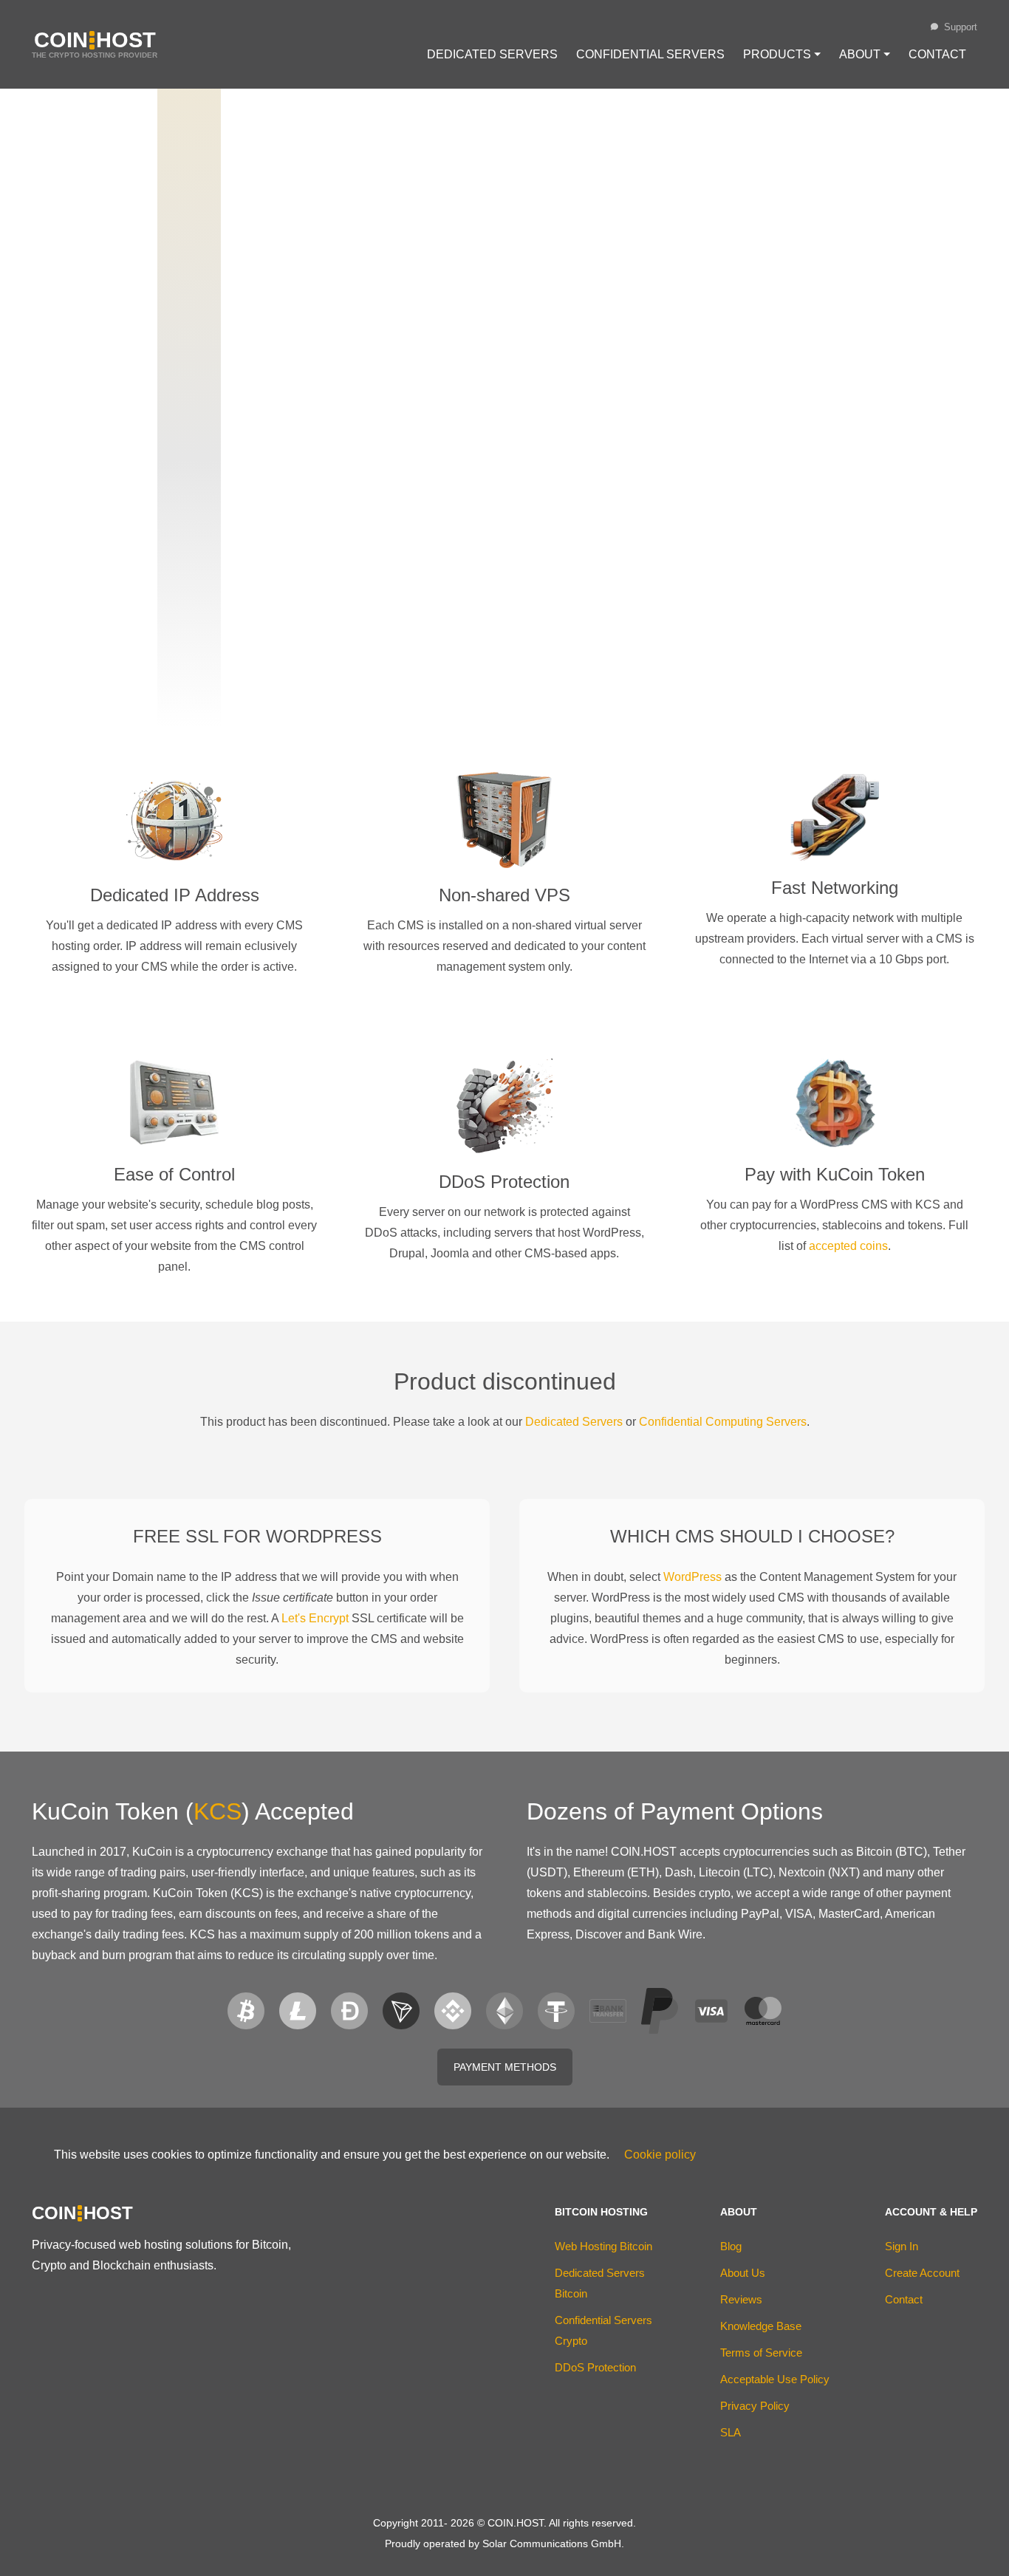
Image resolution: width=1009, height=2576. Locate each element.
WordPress (692, 1577)
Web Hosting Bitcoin (603, 2246)
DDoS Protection (595, 2367)
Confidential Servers (650, 54)
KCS (218, 1811)
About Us (743, 2273)
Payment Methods (505, 2067)
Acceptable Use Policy (775, 2379)
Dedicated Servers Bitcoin (600, 2283)
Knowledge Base (761, 2326)
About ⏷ (865, 54)
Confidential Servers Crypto (603, 2330)
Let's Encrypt (315, 1618)
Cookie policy (660, 2155)
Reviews (741, 2299)
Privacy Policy (755, 2406)
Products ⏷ (782, 54)
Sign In (902, 2246)
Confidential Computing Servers (723, 1422)
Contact (937, 54)
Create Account (922, 2273)
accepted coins (848, 1246)
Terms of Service (761, 2353)
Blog (731, 2246)
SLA (731, 2432)
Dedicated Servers (492, 54)
